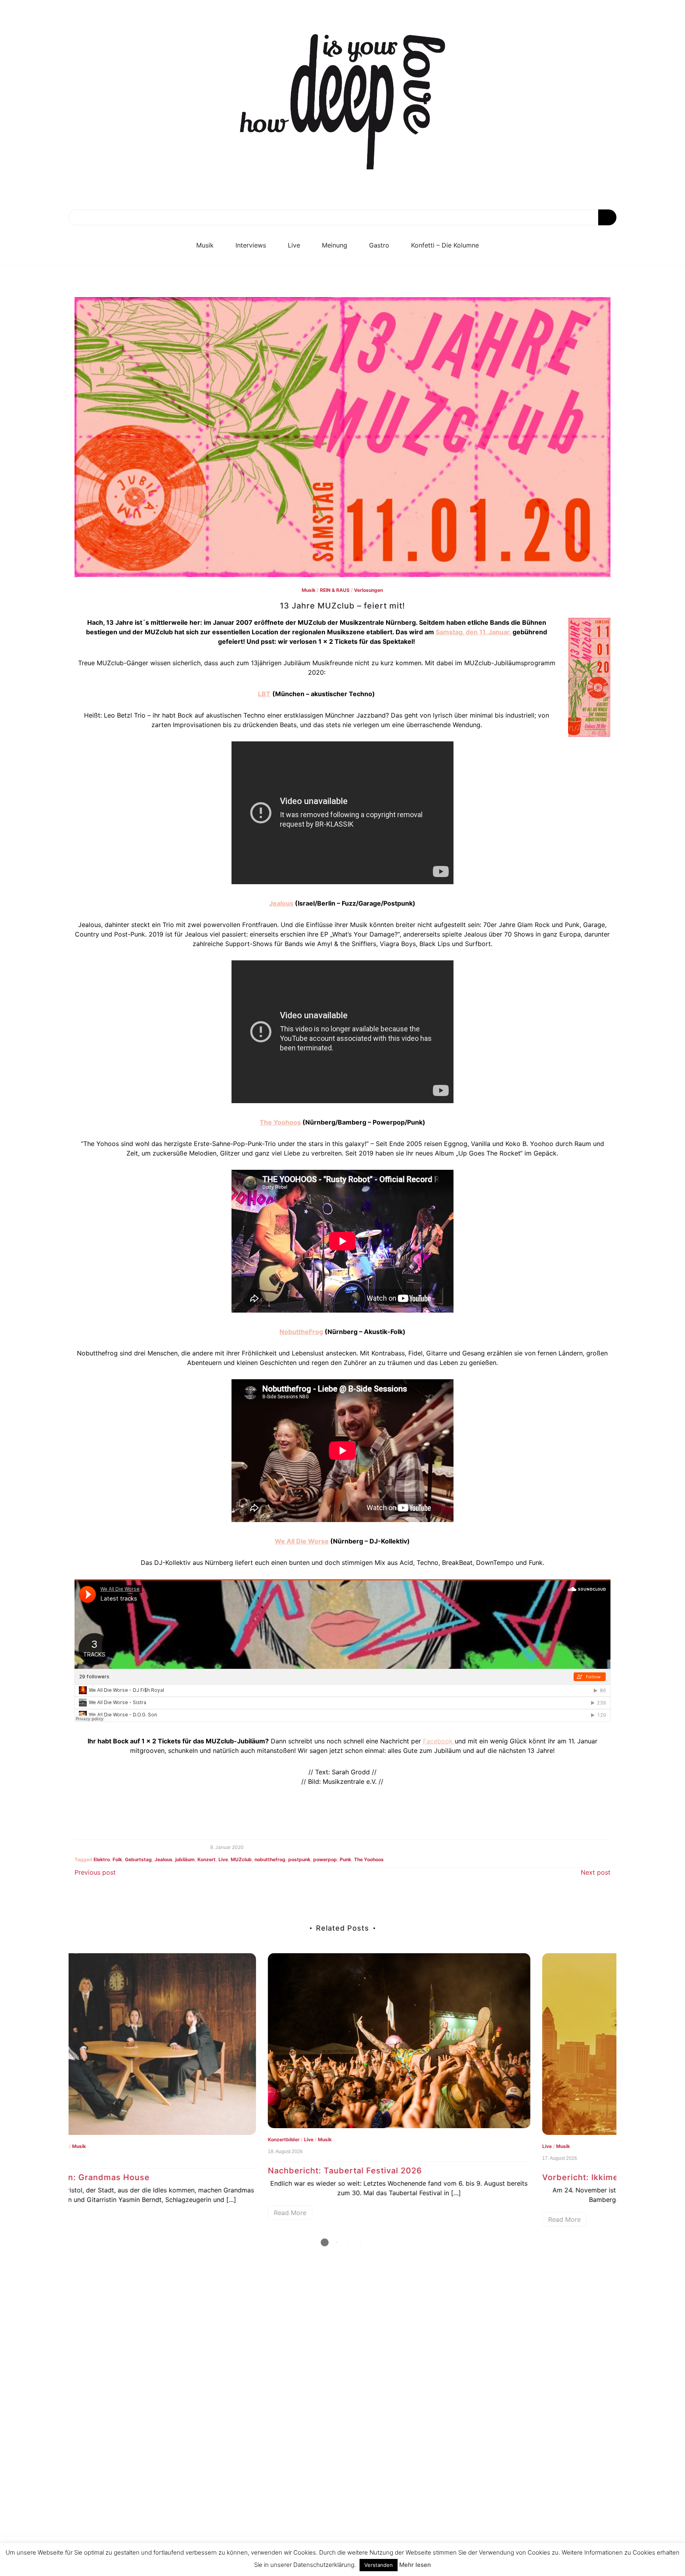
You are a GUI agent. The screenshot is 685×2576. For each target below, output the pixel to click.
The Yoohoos (280, 1122)
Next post (596, 1872)
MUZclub (241, 1859)
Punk (345, 1859)
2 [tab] (337, 2242)
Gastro (379, 245)
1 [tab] (325, 2242)
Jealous (281, 903)
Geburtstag (138, 1859)
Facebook (439, 1741)
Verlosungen (368, 590)
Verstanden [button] (379, 2565)
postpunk (299, 1859)
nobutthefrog (270, 1859)
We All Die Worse (302, 1541)
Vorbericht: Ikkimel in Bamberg (413, 2177)
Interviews (251, 245)
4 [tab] (360, 2242)
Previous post (95, 1872)
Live (294, 245)
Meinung (335, 245)
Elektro (102, 1859)
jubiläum (185, 1859)
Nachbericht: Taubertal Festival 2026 (152, 2171)
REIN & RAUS (335, 590)
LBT (264, 694)
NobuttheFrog (301, 1332)
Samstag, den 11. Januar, (473, 632)
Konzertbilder (90, 2139)
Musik (205, 245)
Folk (117, 1859)
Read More (97, 2213)
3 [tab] (348, 2242)
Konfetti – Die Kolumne (445, 245)
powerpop (325, 1859)
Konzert (207, 1859)
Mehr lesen (415, 2565)
